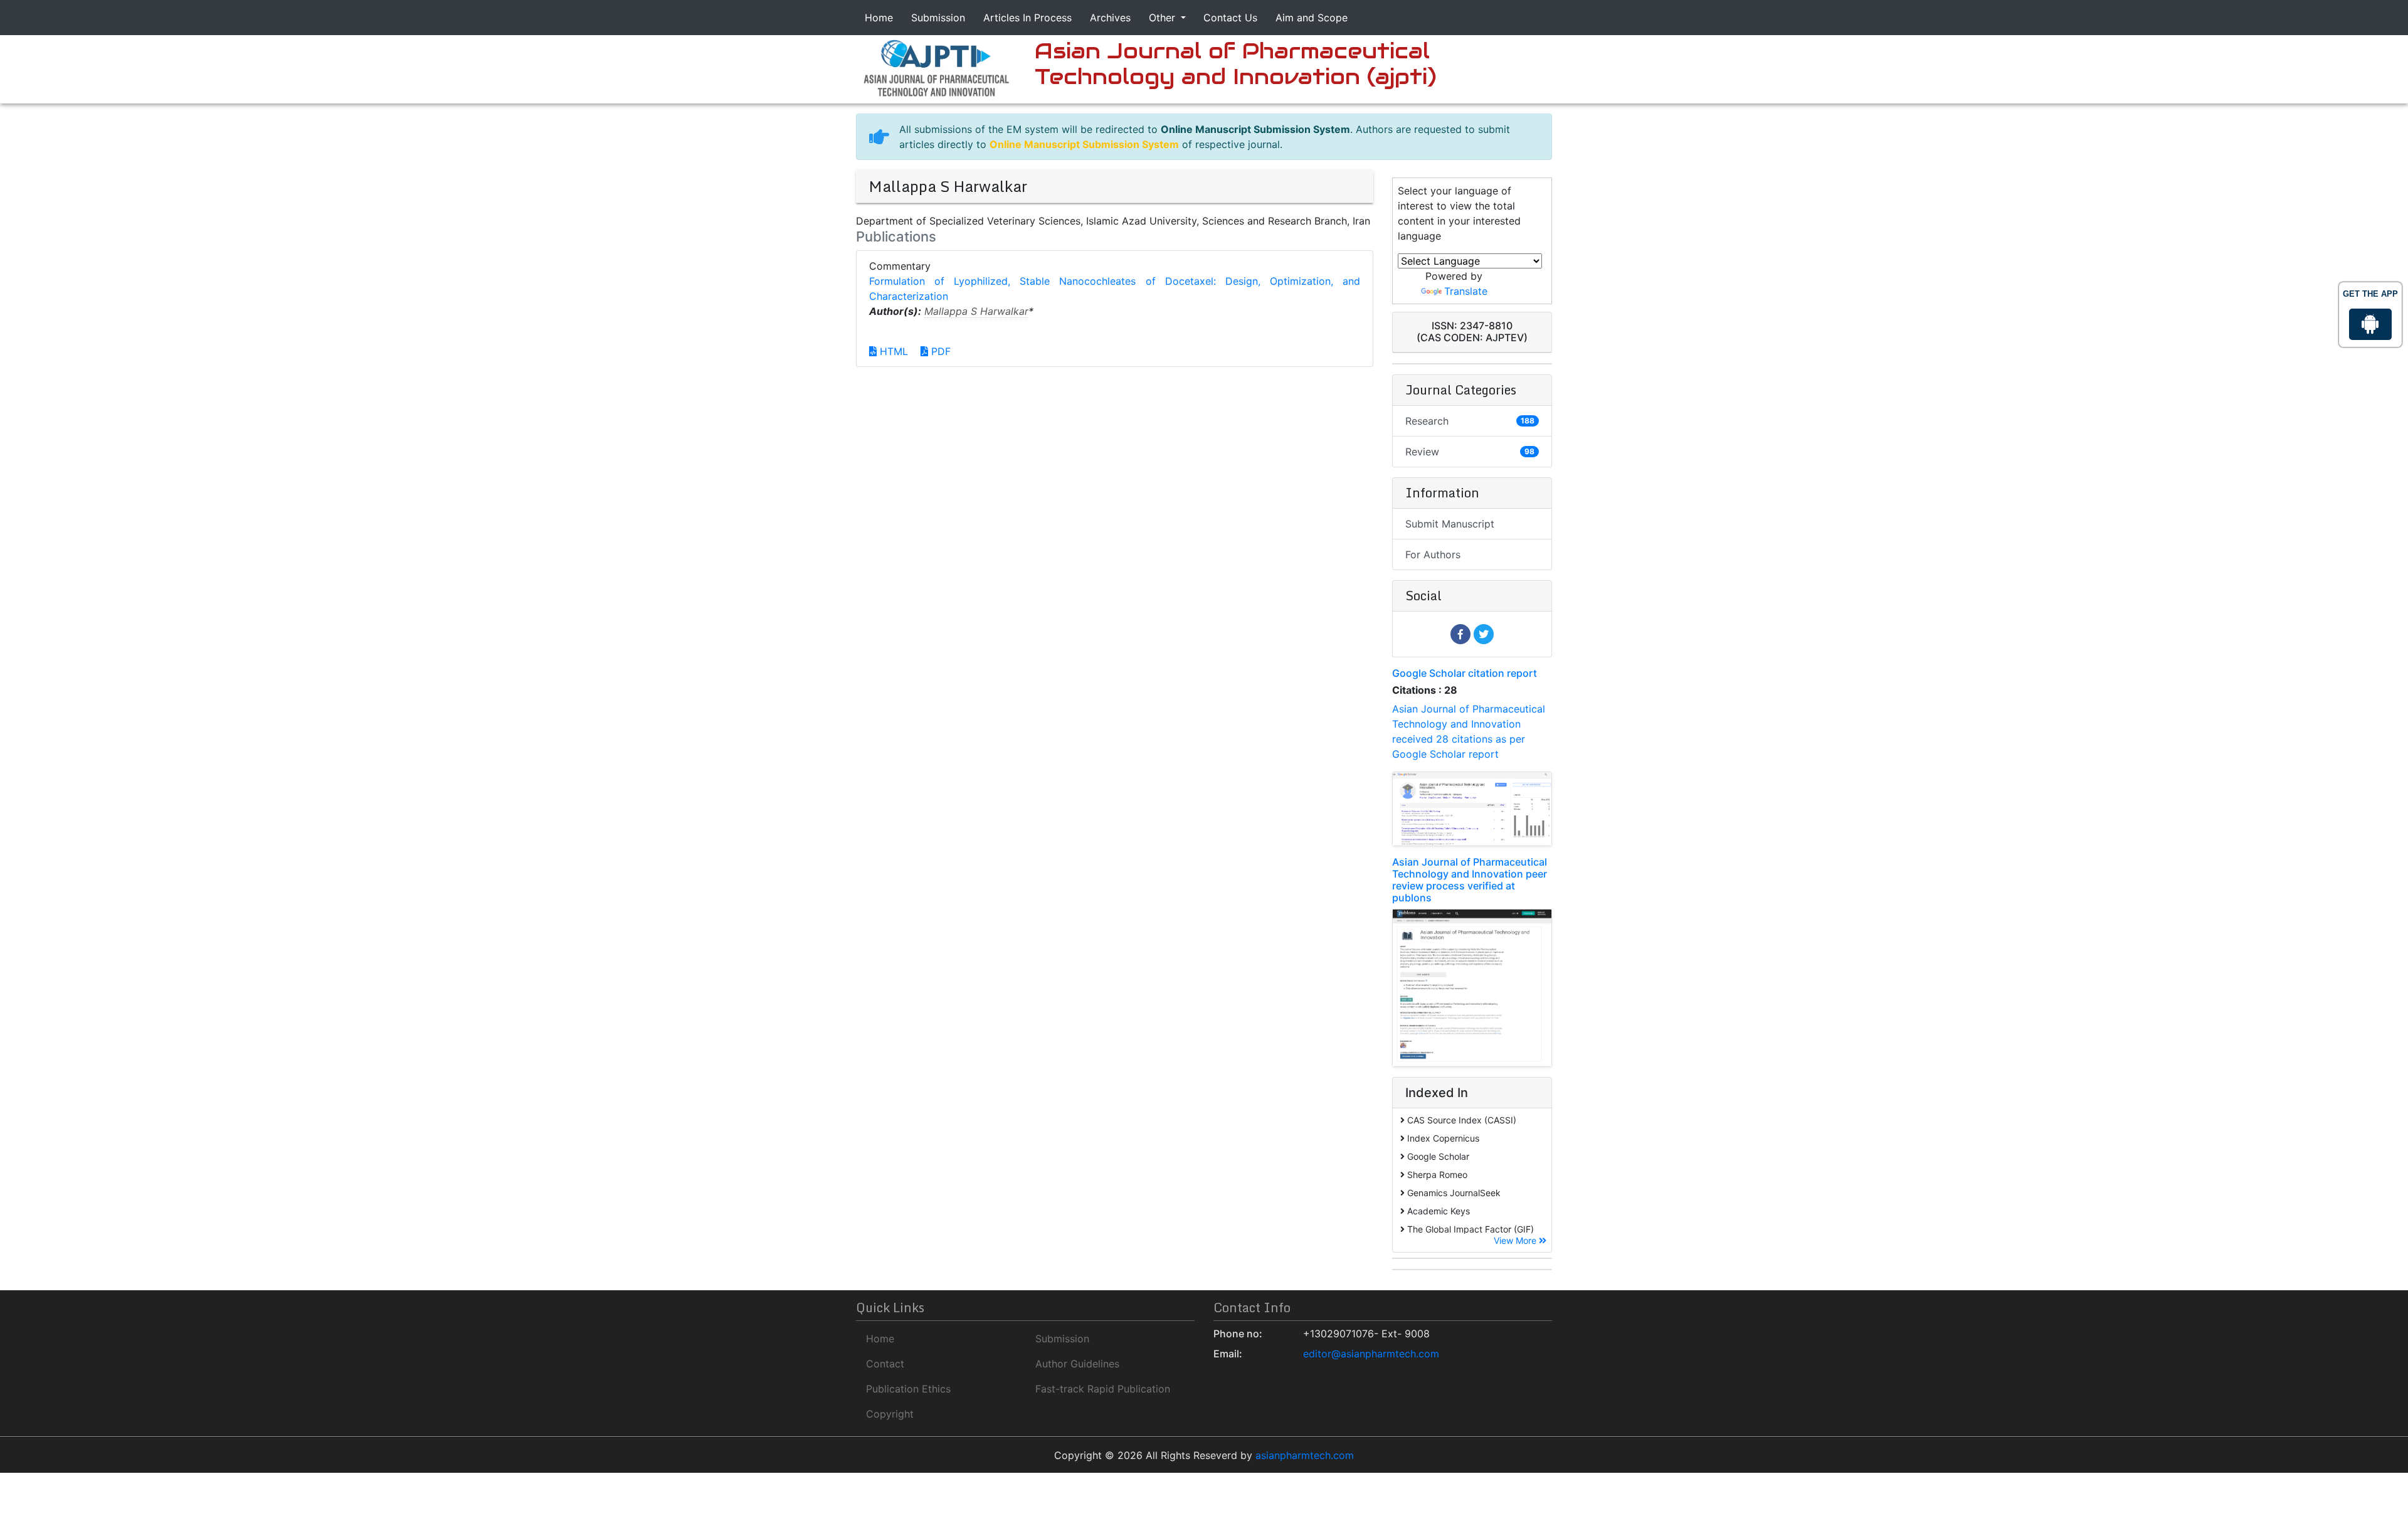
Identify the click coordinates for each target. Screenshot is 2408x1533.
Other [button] (1164, 18)
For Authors (1433, 554)
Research (1470, 421)
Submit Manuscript (1450, 524)
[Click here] (936, 67)
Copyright (890, 1414)
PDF (939, 351)
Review (1470, 452)
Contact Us (1230, 18)
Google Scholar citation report (1465, 673)
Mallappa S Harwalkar (976, 311)
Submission (938, 18)
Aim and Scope (1312, 18)
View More (1516, 1240)
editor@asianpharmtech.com (1371, 1354)
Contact (885, 1364)
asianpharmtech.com (1305, 1455)
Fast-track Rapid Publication (1103, 1389)
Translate (1466, 291)
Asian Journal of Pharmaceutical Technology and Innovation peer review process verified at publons (1470, 880)
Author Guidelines (1077, 1364)
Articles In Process (1027, 18)
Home (879, 18)
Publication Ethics (908, 1389)
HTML (892, 351)
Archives (1110, 18)
